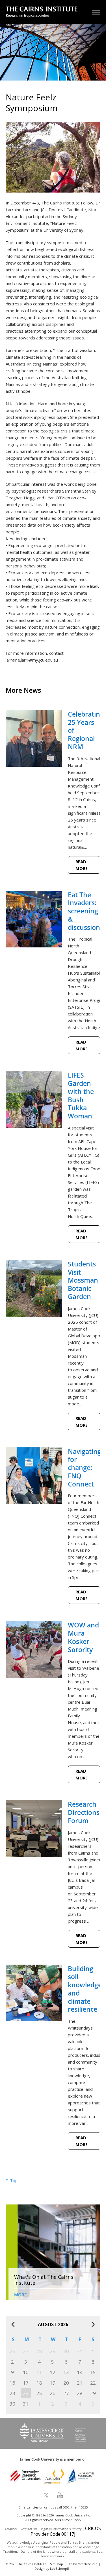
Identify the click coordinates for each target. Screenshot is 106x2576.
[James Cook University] (53, 2440)
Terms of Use (29, 2529)
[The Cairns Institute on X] (46, 2495)
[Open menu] (96, 12)
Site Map (57, 2564)
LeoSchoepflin (61, 2568)
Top (13, 2181)
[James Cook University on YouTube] (60, 2495)
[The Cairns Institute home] (42, 13)
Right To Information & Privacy (61, 2529)
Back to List (86, 677)
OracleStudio (88, 2564)
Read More (82, 865)
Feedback (11, 2529)
